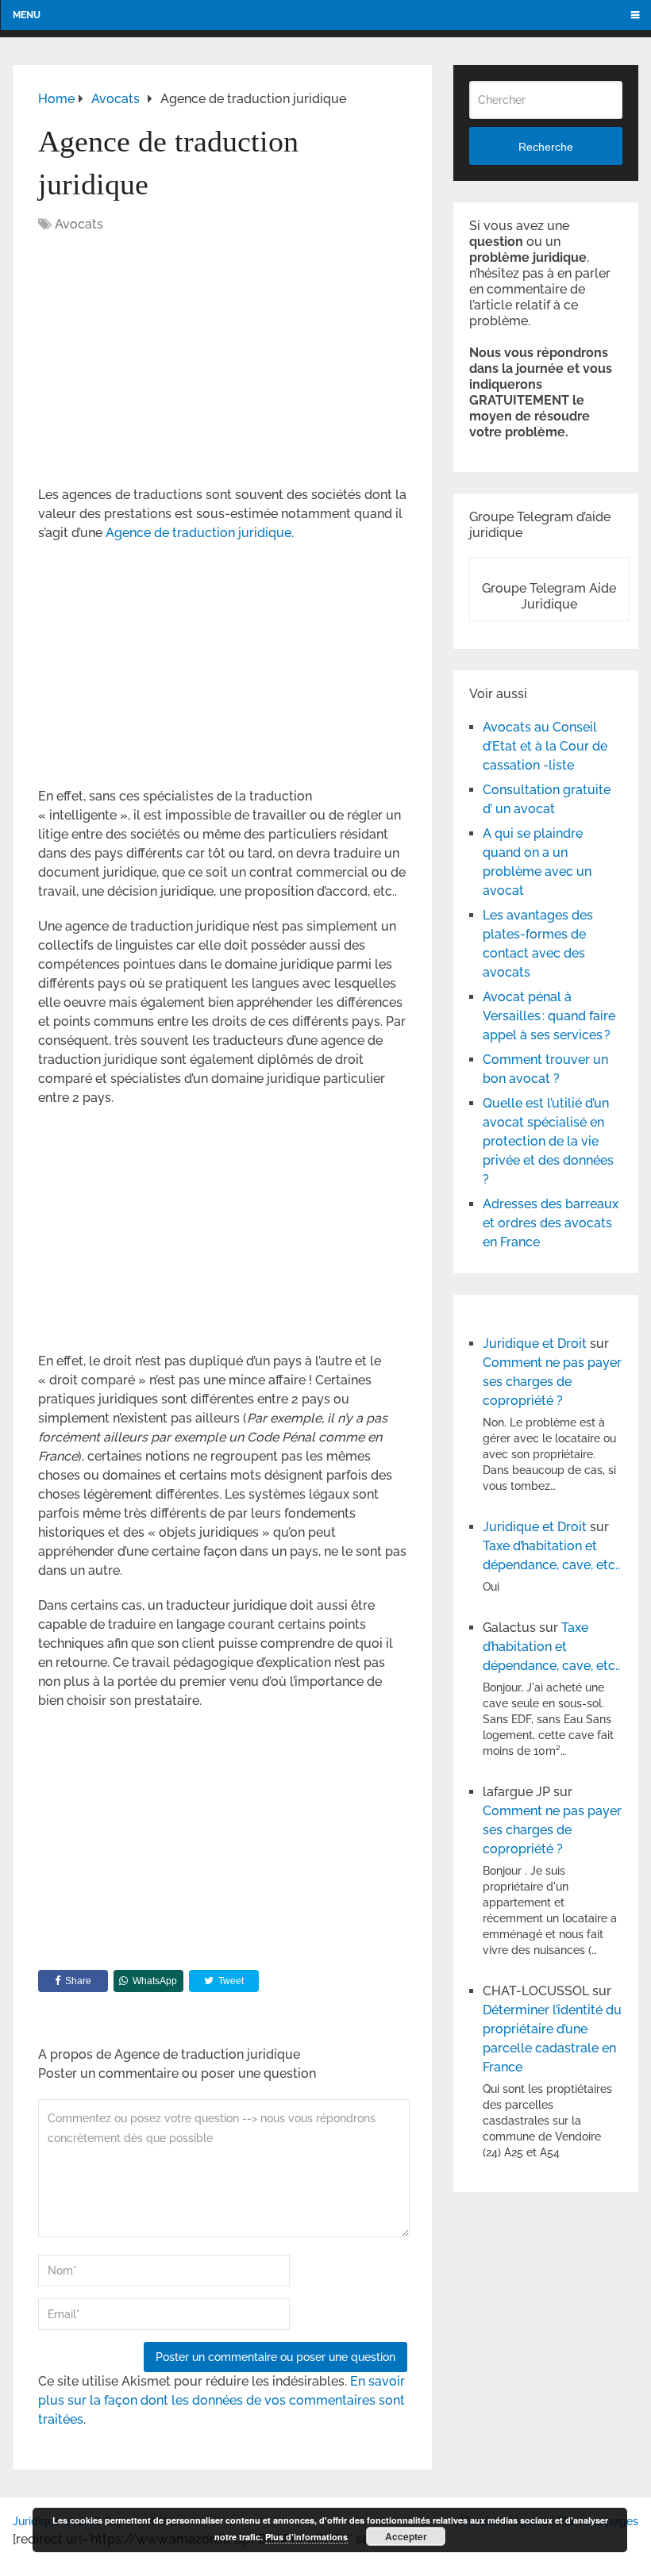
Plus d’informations (306, 2537)
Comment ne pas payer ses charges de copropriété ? (552, 1382)
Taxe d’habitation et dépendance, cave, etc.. (551, 1647)
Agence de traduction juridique (198, 533)
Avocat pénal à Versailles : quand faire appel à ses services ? (549, 1016)
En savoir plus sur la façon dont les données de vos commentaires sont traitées (221, 2400)
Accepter (406, 2536)
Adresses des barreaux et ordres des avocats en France (551, 1223)
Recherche (546, 147)
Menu (27, 15)
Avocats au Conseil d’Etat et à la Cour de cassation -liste (545, 746)
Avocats (79, 224)
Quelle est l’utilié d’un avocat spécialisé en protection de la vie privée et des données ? (548, 1141)
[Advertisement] (171, 361)
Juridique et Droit (535, 1344)
